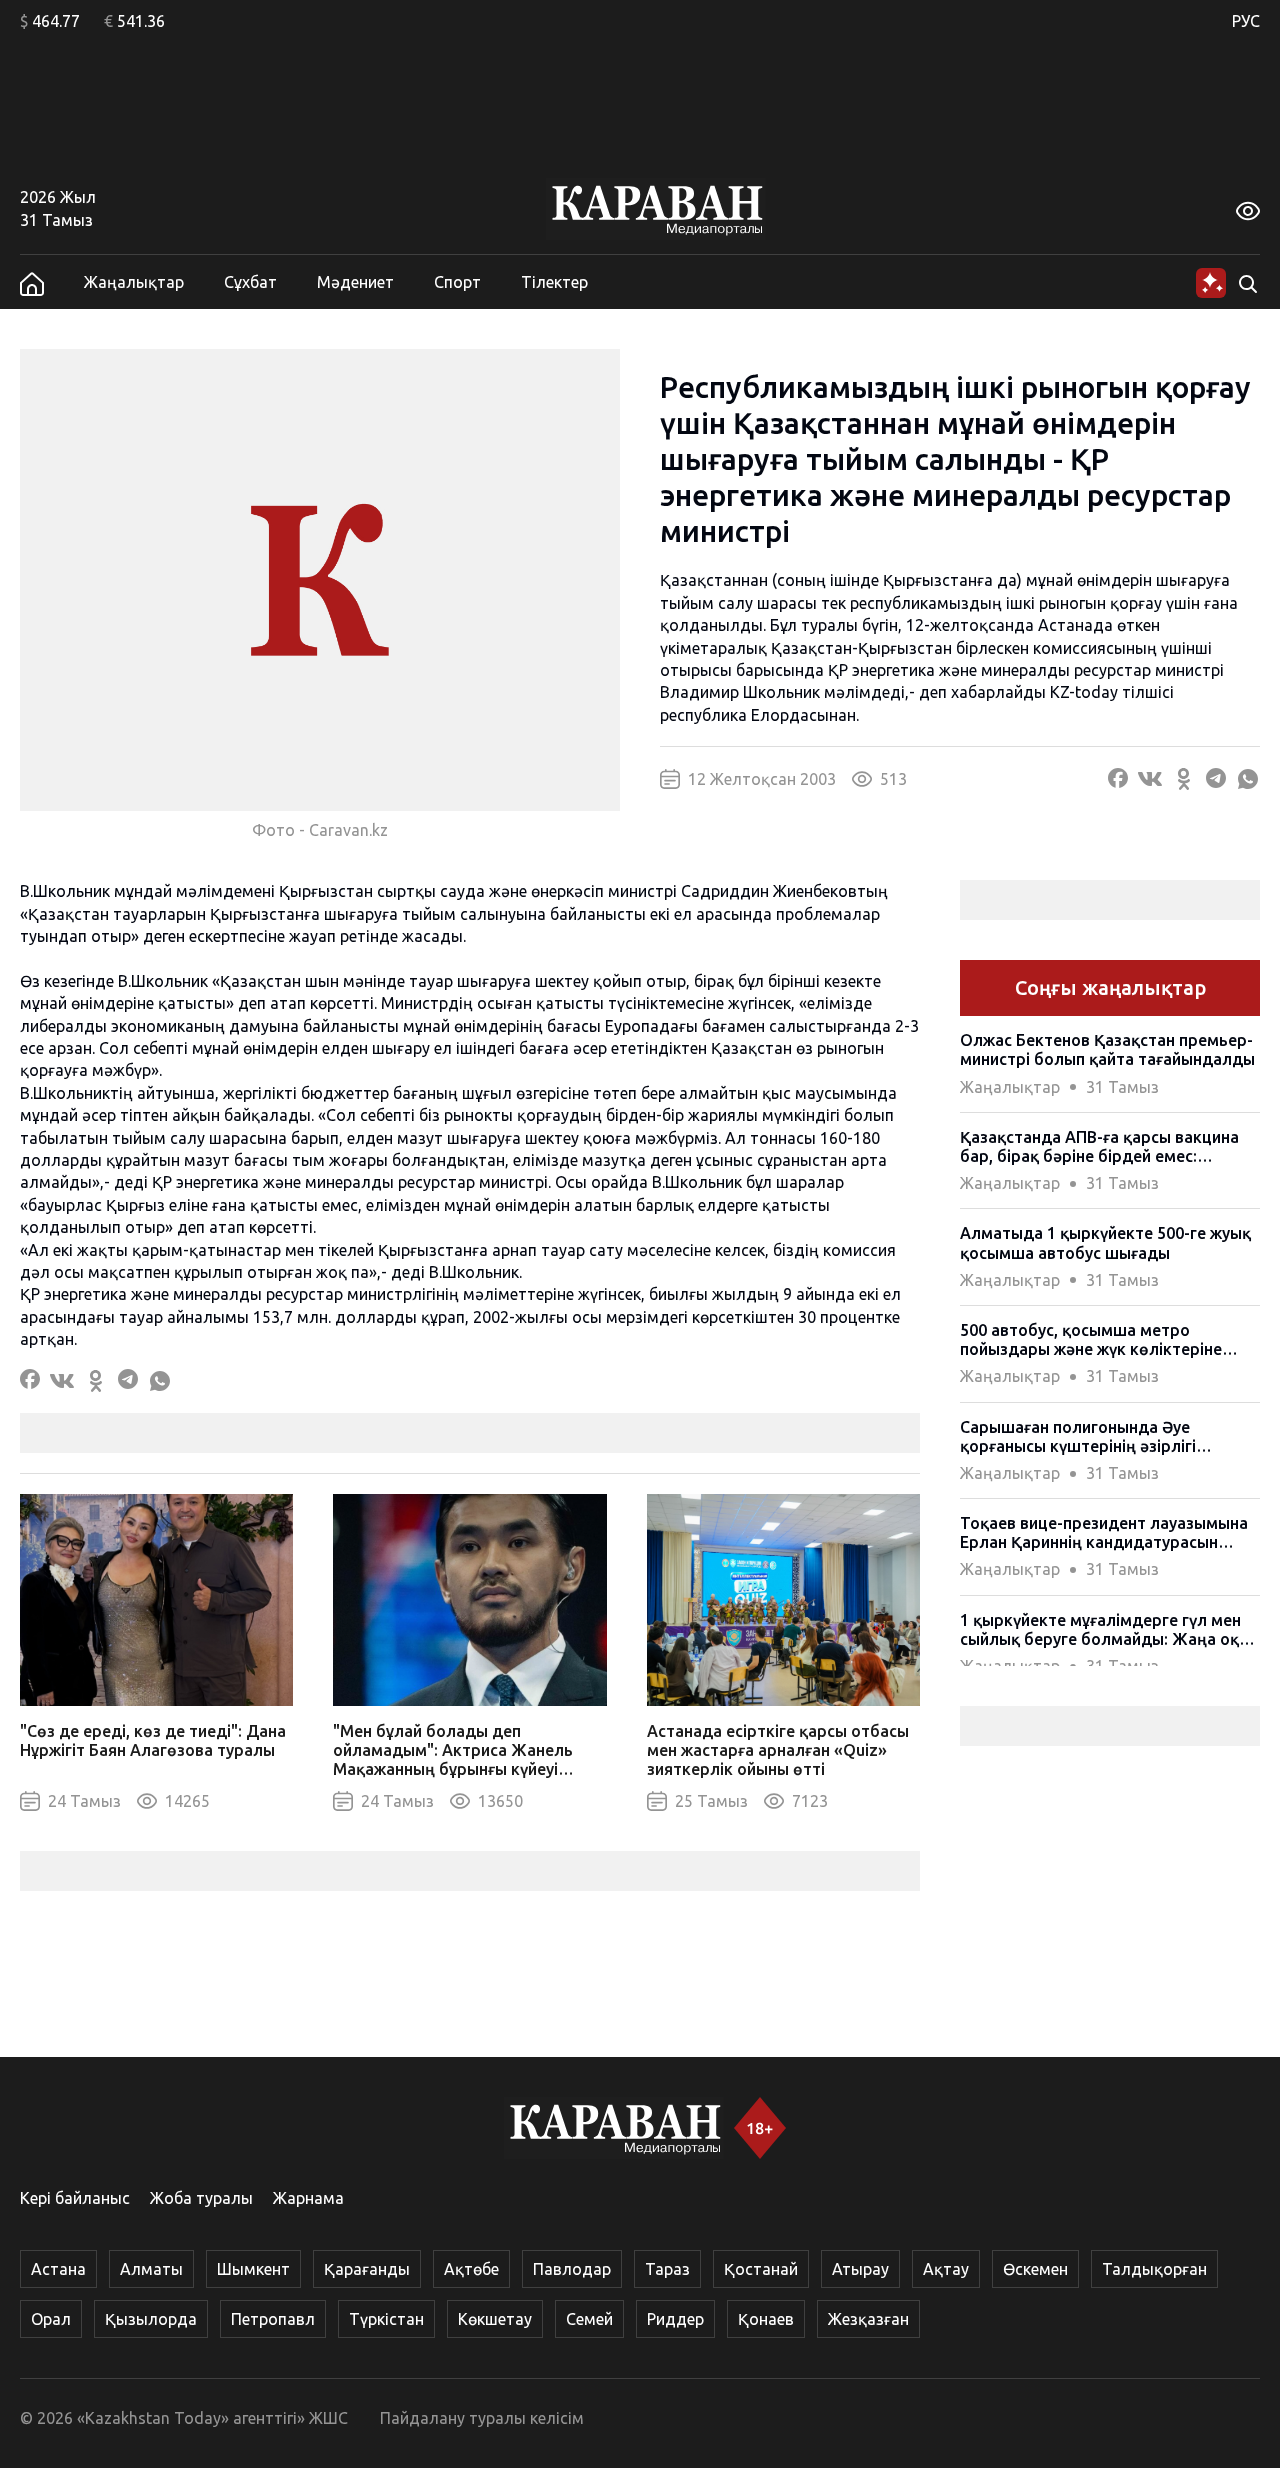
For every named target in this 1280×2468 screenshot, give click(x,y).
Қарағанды (367, 2269)
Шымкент (253, 2269)
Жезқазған (868, 2319)
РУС (1246, 21)
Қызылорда (151, 2319)
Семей (589, 2319)
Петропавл (273, 2319)
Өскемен (1035, 2269)
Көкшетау (495, 2319)
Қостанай (761, 2269)
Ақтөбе (471, 2269)
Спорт (457, 282)
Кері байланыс (75, 2198)
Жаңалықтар (134, 282)
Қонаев (766, 2319)
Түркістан (386, 2319)
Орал (51, 2319)
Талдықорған (1154, 2269)
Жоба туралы (201, 2198)
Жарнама (308, 2198)
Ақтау (946, 2269)
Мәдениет (355, 282)
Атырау (860, 2269)
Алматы (151, 2269)
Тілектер (554, 282)
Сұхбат (250, 282)
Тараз (667, 2269)
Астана (58, 2269)
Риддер (675, 2319)
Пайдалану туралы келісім (482, 2418)
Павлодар (572, 2269)
